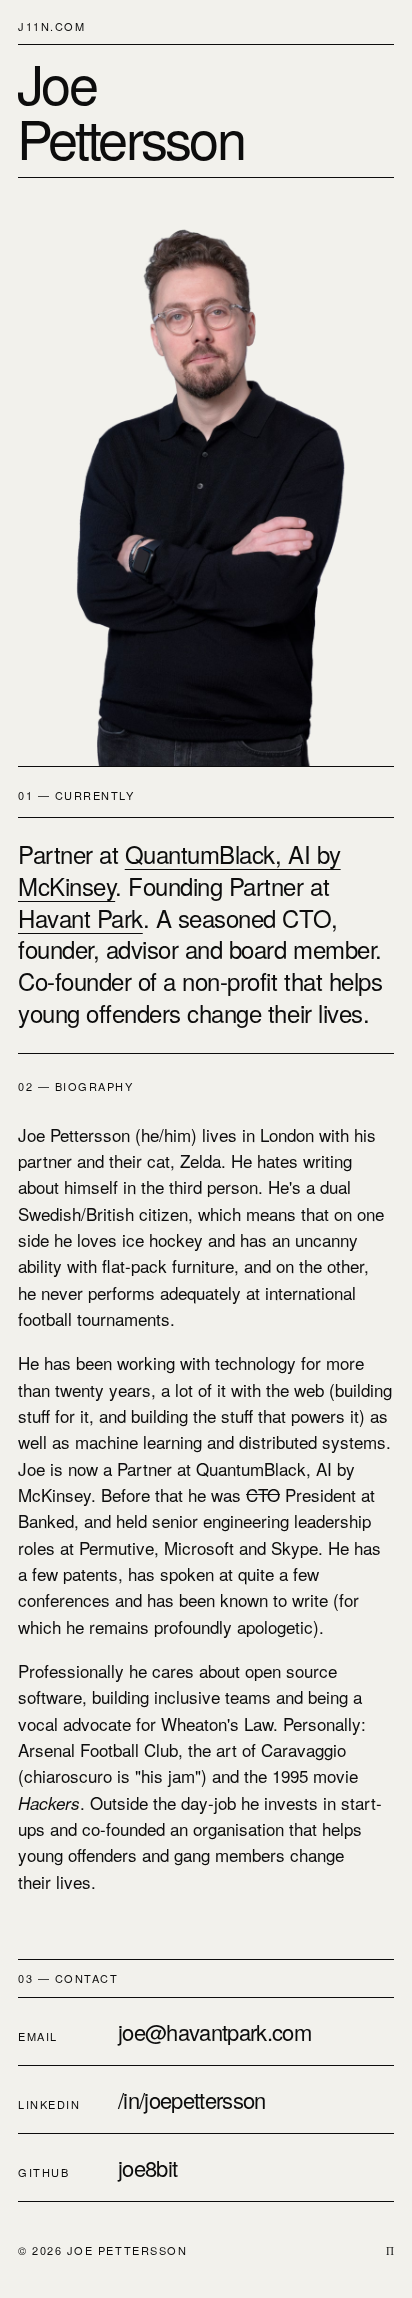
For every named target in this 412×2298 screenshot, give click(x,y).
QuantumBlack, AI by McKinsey (179, 869)
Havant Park (80, 917)
